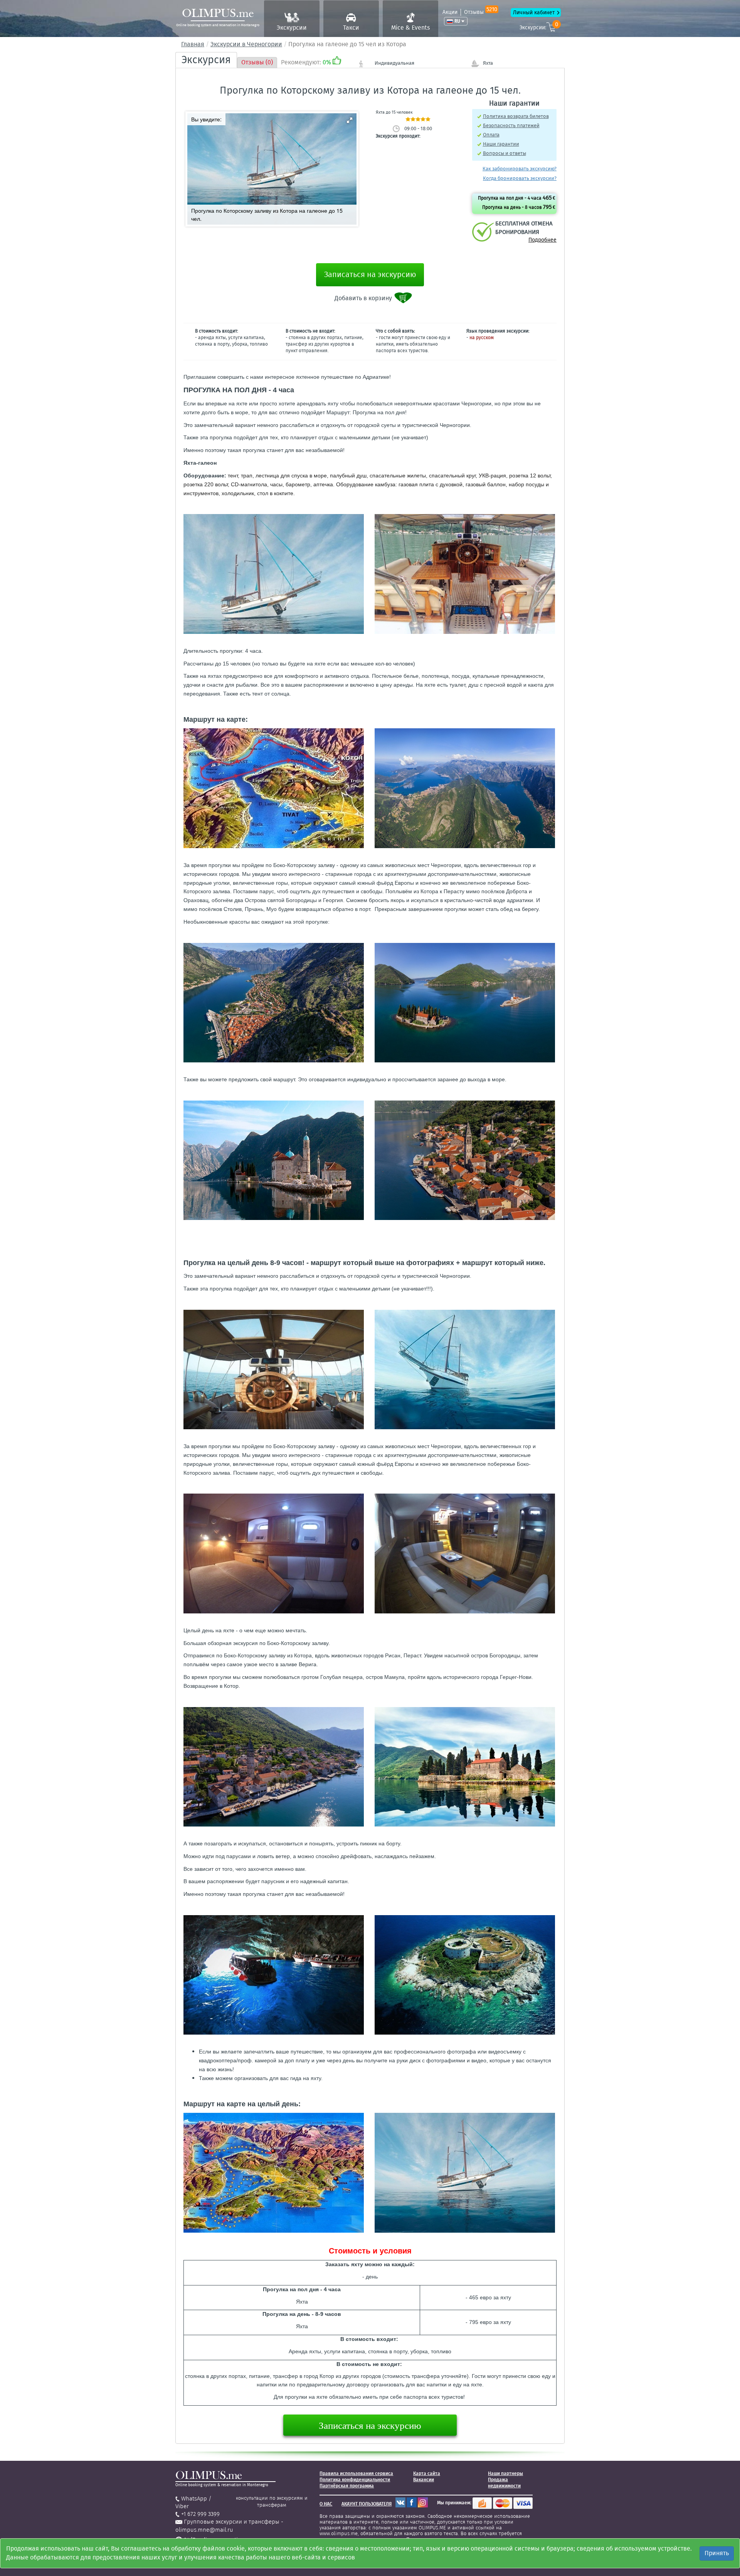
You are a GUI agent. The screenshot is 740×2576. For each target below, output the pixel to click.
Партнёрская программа (347, 2486)
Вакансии (424, 2480)
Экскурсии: (539, 26)
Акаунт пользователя (367, 2504)
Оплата (491, 135)
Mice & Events (410, 28)
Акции (450, 12)
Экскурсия (206, 60)
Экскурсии (292, 28)
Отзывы (481, 12)
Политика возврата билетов (516, 116)
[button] (350, 120)
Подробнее (542, 240)
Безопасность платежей (511, 125)
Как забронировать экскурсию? (520, 169)
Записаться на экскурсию (370, 274)
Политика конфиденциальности (355, 2480)
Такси (351, 28)
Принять (717, 2553)
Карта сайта (427, 2473)
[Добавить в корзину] (404, 298)
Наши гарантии (501, 144)
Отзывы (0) (257, 62)
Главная (193, 44)
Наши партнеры (505, 2473)
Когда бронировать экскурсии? (520, 178)
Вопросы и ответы (505, 153)
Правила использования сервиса (356, 2473)
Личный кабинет (534, 13)
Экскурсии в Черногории (246, 44)
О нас (326, 2504)
